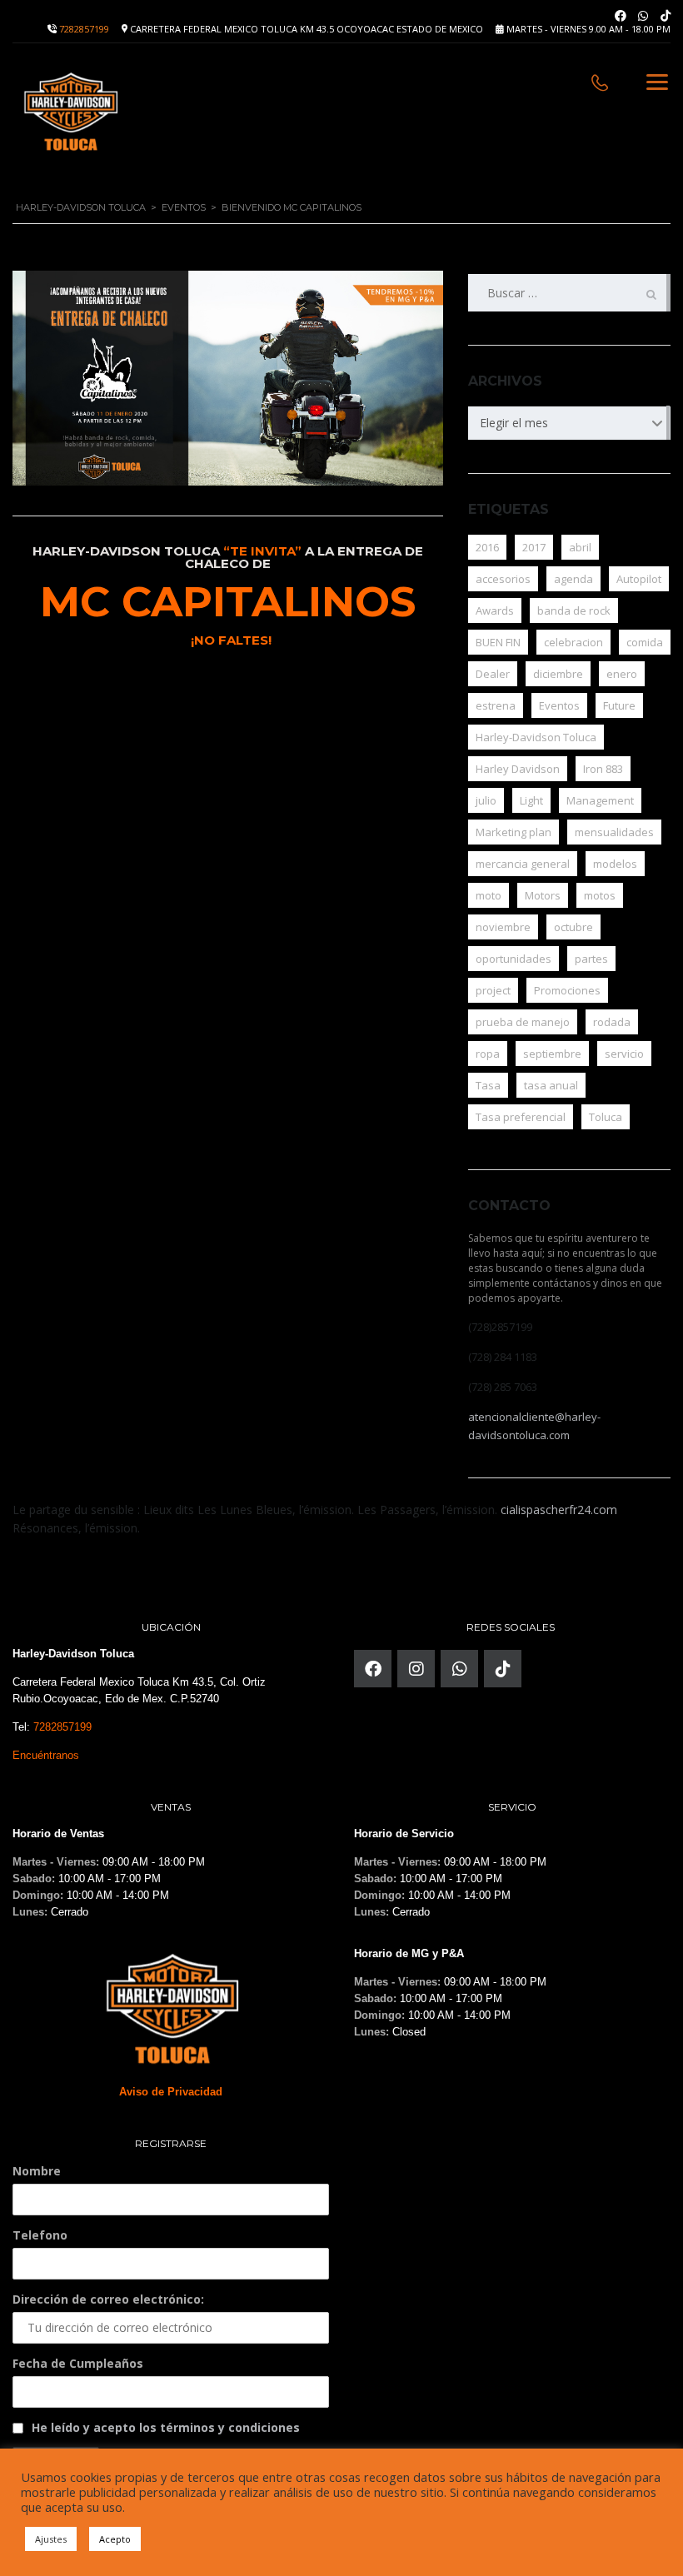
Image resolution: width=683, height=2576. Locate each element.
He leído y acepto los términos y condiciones (166, 2427)
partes (591, 959)
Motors (543, 895)
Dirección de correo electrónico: (108, 2299)
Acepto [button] (115, 2539)
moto (489, 895)
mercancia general (523, 864)
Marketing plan (513, 832)
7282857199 (84, 29)
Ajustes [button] (51, 2539)
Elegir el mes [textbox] (514, 423)
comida (645, 642)
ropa (488, 1054)
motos (600, 895)
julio (486, 800)
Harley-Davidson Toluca (536, 737)
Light (531, 800)
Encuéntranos (46, 1755)
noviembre (503, 927)
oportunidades (513, 959)
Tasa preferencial (521, 1117)
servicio (624, 1054)
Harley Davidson (518, 769)
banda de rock (574, 610)
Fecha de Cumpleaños (78, 2363)
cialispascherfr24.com (559, 1510)
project (493, 990)
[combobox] (569, 423)
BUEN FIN (498, 642)
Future (619, 705)
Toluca (606, 1117)
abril (580, 547)
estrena (496, 705)
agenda (573, 579)
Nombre (37, 2171)
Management (600, 800)
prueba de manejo (523, 1022)
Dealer (493, 674)
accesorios (503, 579)
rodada (612, 1022)
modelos (615, 864)
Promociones (567, 990)
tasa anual (551, 1085)
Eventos (559, 705)
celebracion (573, 642)
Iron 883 (603, 769)
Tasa (488, 1085)
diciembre (558, 674)
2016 (487, 547)
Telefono (40, 2235)
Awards (495, 610)
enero (622, 674)
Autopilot (639, 579)
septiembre (552, 1054)
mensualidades (614, 832)
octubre (573, 927)
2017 (534, 547)
